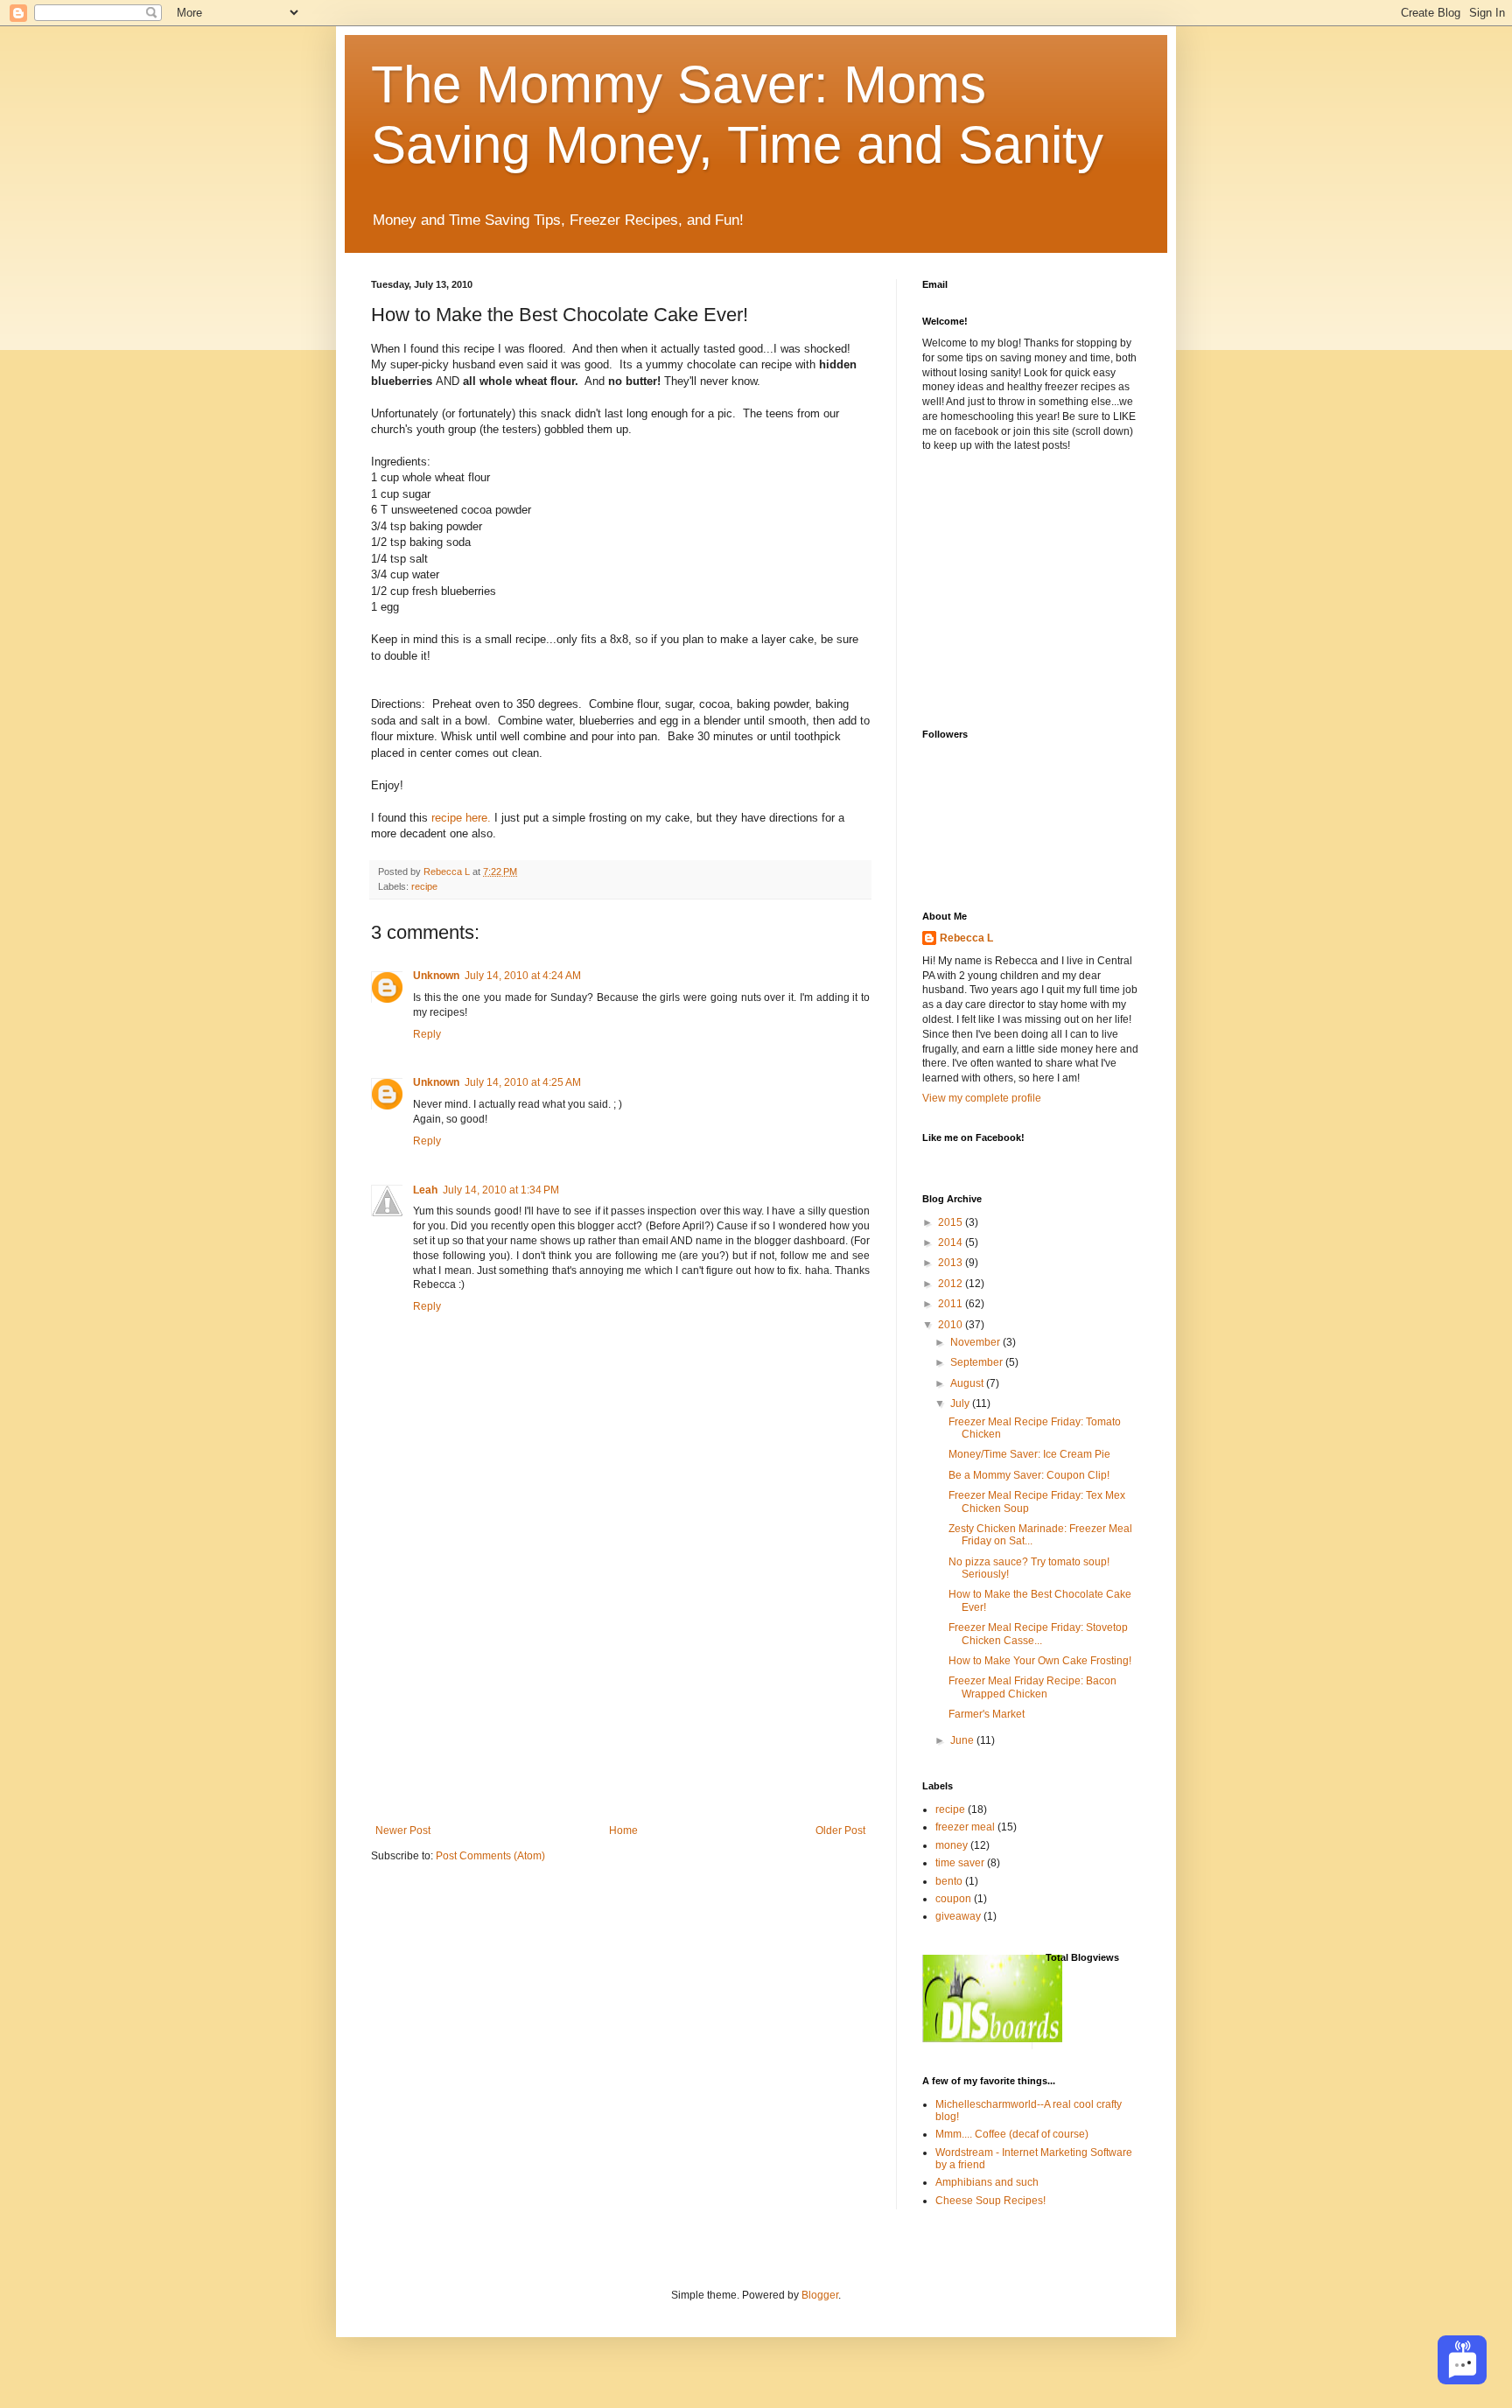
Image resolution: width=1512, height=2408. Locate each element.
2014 (952, 1242)
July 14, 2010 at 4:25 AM (523, 1082)
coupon (953, 1899)
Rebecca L (966, 938)
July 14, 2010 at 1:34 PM (501, 1190)
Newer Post (403, 1830)
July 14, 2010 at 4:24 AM (523, 976)
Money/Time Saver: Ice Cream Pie (1029, 1454)
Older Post (840, 1830)
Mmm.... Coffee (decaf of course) (1012, 2134)
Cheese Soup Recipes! (990, 2201)
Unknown (436, 976)
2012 (952, 1284)
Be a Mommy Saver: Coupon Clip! (1029, 1475)
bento (949, 1881)
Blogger (820, 2295)
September (978, 1362)
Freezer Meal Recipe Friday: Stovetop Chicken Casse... (1038, 1634)
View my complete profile (982, 1098)
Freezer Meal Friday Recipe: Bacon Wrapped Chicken (1032, 1687)
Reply (427, 1034)
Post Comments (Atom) (490, 1856)
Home (623, 1830)
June (963, 1740)
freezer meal (965, 1827)
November (976, 1342)
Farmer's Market (987, 1714)
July (961, 1403)
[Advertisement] (620, 1693)
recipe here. (461, 818)
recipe (424, 886)
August (968, 1383)
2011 (952, 1304)
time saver (960, 1863)
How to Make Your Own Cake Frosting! (1040, 1661)
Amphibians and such (987, 2182)
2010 (952, 1325)
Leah (425, 1190)
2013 (952, 1263)
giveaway (958, 1916)
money (952, 1845)
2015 (952, 1222)
